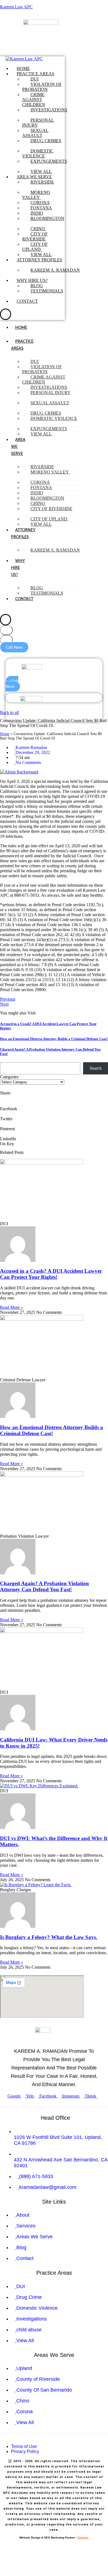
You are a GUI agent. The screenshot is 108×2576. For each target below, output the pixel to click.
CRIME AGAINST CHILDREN (34, 100)
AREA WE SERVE (34, 177)
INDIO (37, 213)
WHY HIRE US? (32, 280)
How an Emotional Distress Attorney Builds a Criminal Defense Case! (54, 1039)
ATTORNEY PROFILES (39, 260)
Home (5, 734)
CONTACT (27, 301)
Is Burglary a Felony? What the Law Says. (49, 1937)
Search (96, 1068)
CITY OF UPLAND (35, 247)
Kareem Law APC (16, 7)
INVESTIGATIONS (49, 110)
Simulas (83, 2538)
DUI (34, 79)
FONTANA (41, 208)
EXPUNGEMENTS (49, 161)
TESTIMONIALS (47, 291)
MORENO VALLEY (36, 195)
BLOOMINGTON (47, 218)
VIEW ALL (41, 171)
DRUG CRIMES (46, 141)
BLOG (37, 286)
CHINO (38, 229)
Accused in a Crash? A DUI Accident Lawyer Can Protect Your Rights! (51, 1274)
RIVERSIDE (42, 182)
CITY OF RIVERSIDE (35, 236)
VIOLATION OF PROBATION (42, 87)
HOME (23, 68)
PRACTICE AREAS (35, 74)
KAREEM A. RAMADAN (55, 270)
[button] (15, 694)
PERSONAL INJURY (38, 123)
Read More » (11, 1307)
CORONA (40, 203)
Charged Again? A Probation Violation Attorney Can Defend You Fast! (44, 1586)
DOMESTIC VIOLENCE (38, 153)
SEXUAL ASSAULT (35, 133)
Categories (9, 1077)
